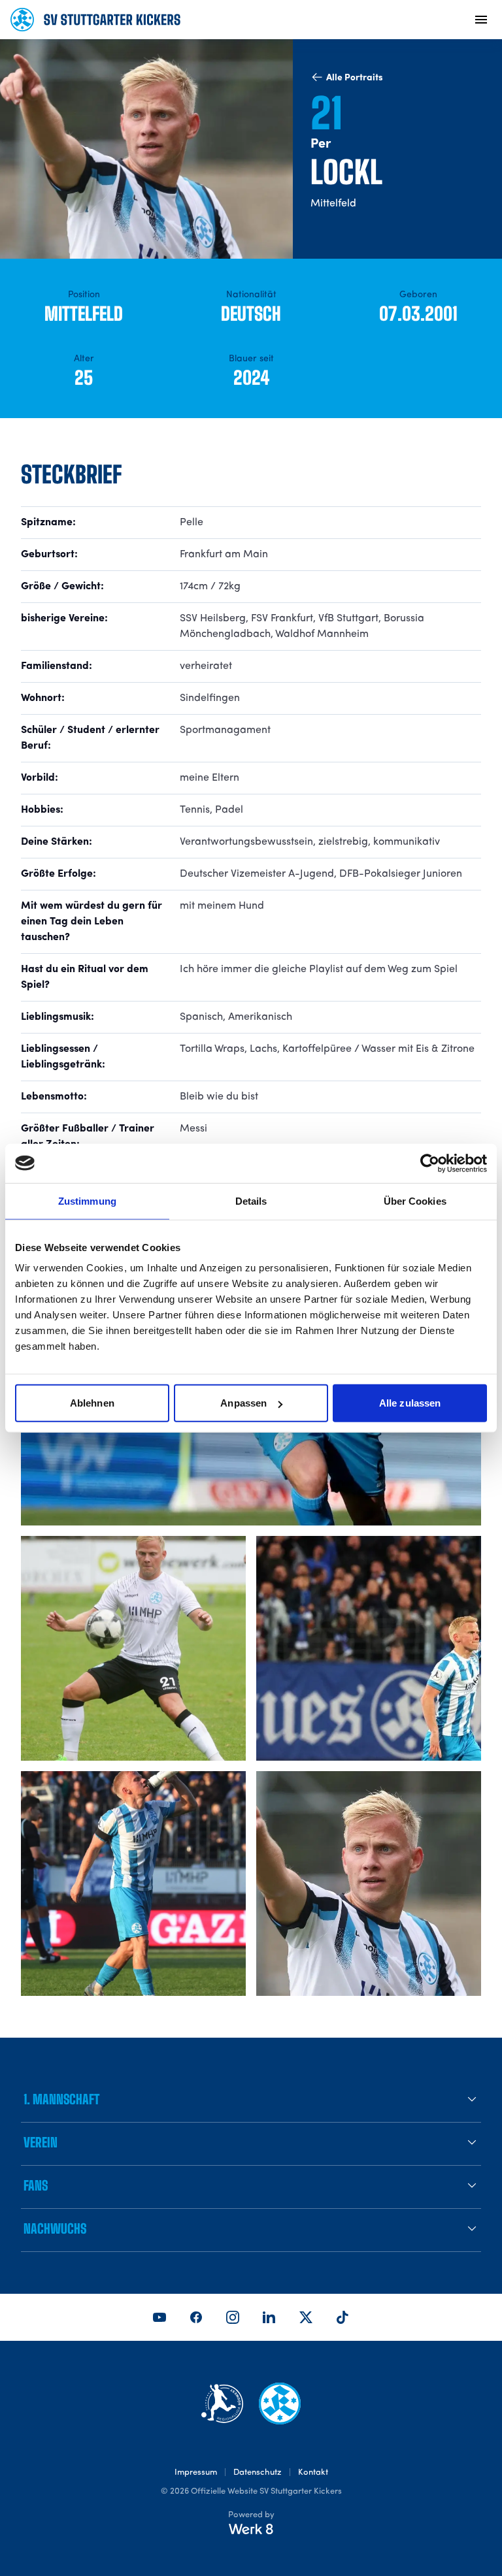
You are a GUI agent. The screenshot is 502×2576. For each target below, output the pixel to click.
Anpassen (243, 1403)
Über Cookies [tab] (415, 1200)
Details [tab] (251, 1200)
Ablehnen (92, 1403)
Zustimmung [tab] (87, 1200)
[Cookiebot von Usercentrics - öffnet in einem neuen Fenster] (430, 1163)
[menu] (481, 20)
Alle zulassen (410, 1403)
